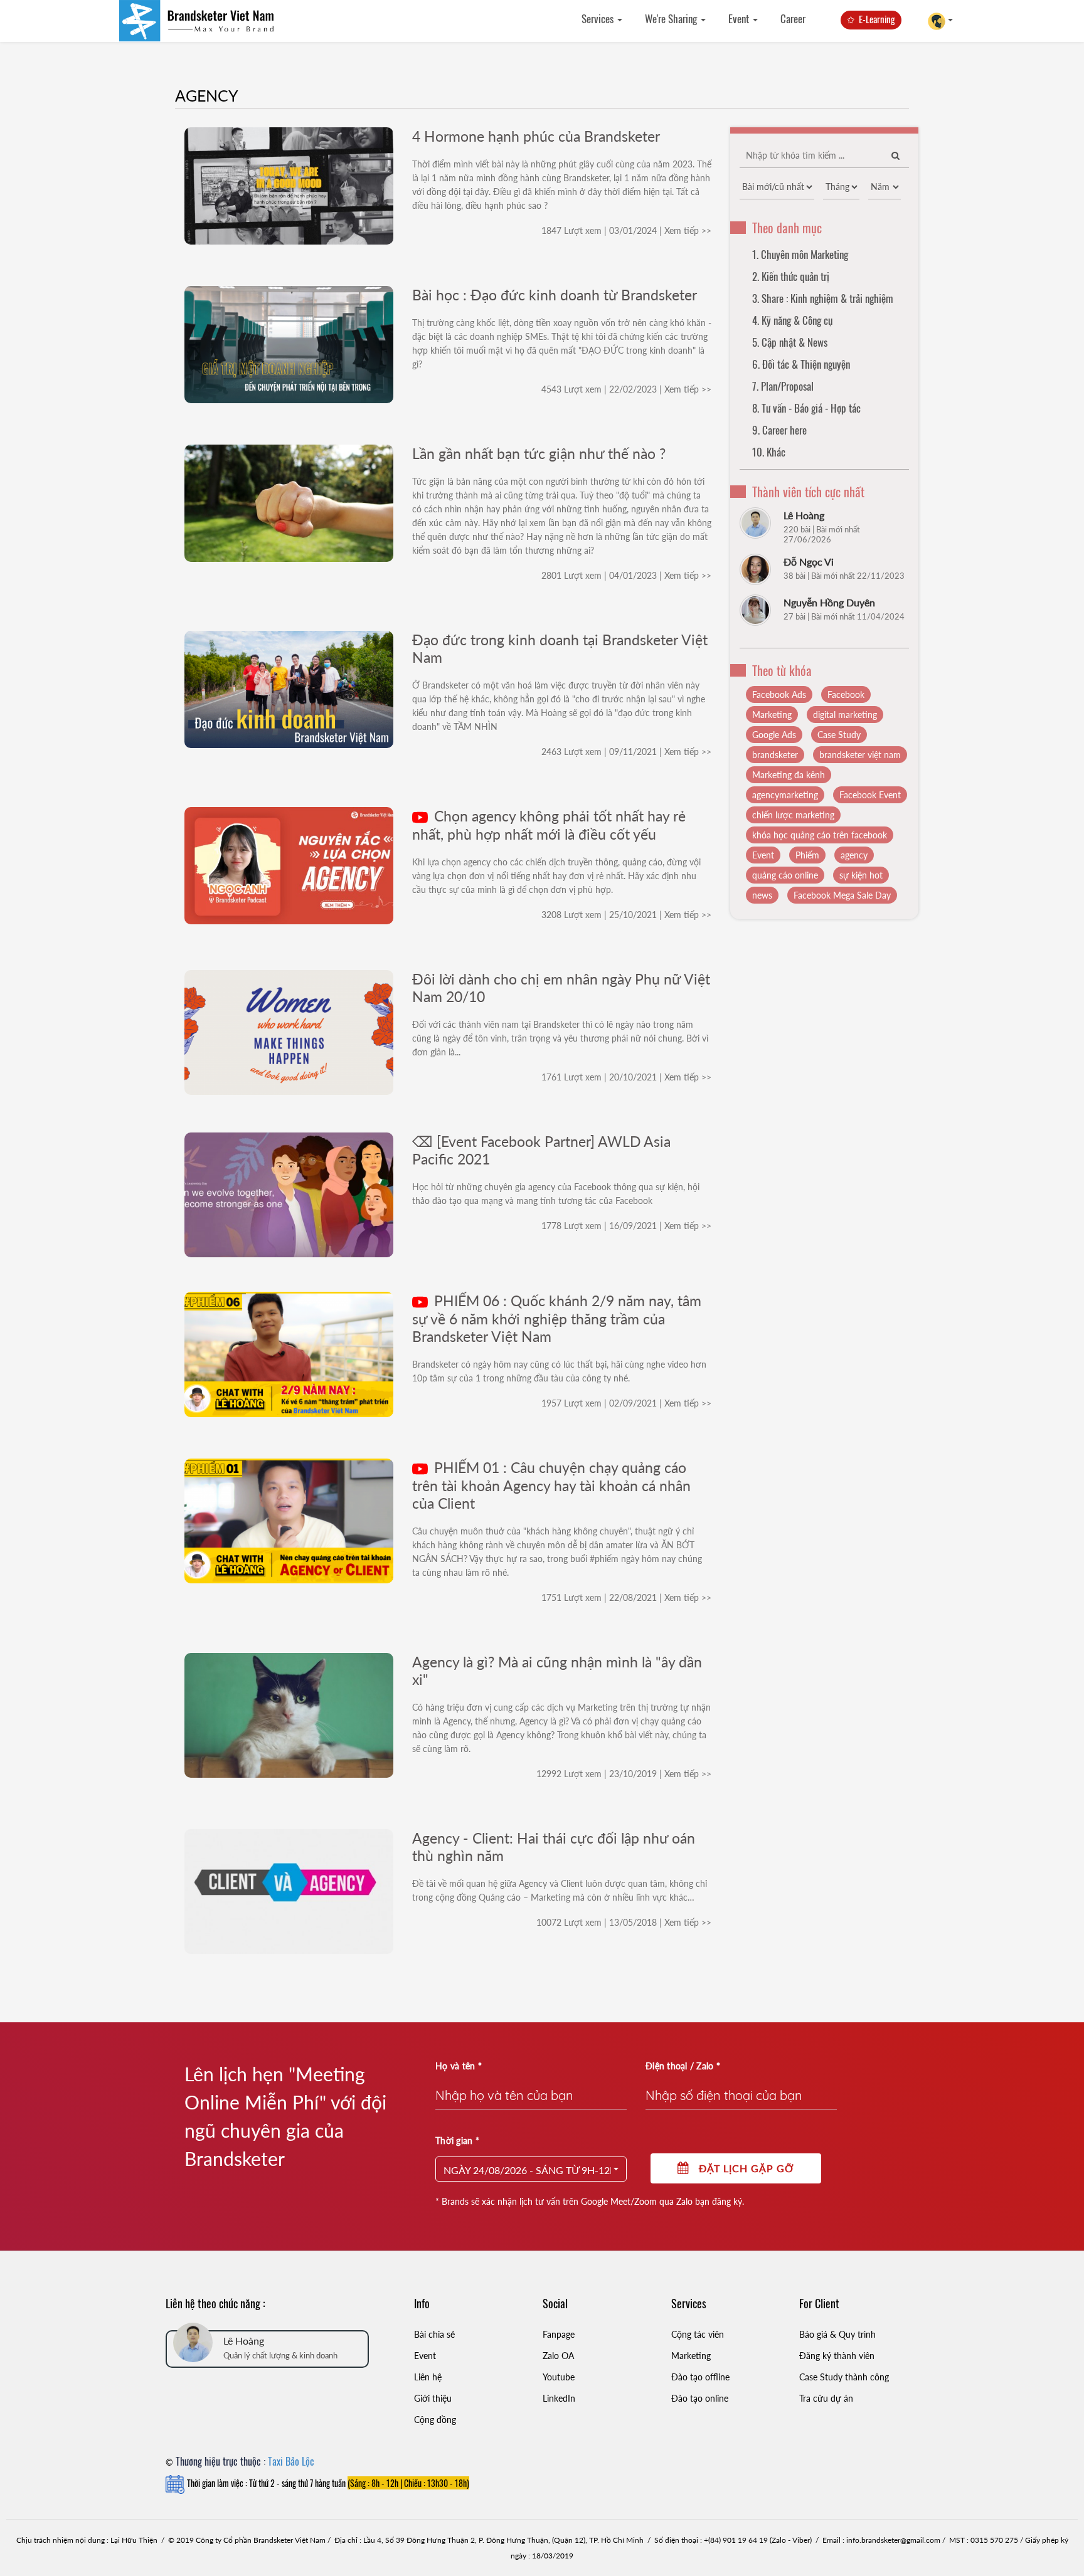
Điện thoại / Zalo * (683, 2066)
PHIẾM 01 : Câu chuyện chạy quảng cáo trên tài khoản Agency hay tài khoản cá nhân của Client (551, 1485)
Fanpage (559, 2334)
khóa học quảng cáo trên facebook (820, 835)
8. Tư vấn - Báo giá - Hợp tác (806, 408)
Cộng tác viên (698, 2334)
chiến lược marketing (793, 815)
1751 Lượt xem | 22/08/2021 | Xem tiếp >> (626, 1597)
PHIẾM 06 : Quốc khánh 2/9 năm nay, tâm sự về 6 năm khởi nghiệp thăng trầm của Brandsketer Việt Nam (557, 1318)
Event (740, 18)
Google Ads (774, 735)
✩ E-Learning (871, 19)
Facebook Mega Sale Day (842, 895)
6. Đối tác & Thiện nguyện (801, 364)
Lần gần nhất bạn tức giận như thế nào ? (539, 453)
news (762, 895)
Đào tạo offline (700, 2377)
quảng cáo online (785, 875)
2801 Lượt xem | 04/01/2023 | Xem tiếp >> (626, 575)
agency (854, 855)
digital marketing (845, 715)
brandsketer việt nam (860, 755)
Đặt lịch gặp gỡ (742, 2168)
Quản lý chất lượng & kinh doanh (280, 2355)
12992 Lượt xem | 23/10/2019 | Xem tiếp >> (624, 1774)
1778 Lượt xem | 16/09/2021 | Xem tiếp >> (626, 1226)
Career (793, 18)
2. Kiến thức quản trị (791, 276)
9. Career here (779, 430)
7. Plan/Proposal (783, 386)
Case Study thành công (844, 2377)
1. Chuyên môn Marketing (800, 254)
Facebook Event (870, 795)
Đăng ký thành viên (837, 2356)
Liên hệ (428, 2377)
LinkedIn (559, 2398)
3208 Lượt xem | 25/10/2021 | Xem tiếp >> (626, 915)
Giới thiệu (433, 2398)
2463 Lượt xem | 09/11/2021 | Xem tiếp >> (626, 752)
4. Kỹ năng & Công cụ (792, 320)
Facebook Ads (779, 694)
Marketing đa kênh (789, 775)
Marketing (772, 715)
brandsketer (775, 755)
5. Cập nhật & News (790, 342)
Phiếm (807, 855)
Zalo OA (558, 2356)
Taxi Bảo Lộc (291, 2461)
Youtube (559, 2377)
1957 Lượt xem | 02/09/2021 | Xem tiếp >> (626, 1403)
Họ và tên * (459, 2066)
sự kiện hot (861, 875)
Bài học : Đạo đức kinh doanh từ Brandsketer (555, 295)
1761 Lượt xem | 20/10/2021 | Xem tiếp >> (626, 1077)
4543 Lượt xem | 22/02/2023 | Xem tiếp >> (626, 389)
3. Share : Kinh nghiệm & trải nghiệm (823, 298)
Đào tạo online (700, 2398)
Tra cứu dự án (826, 2398)
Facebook (846, 694)
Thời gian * (457, 2141)
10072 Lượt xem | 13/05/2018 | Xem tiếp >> (624, 1922)
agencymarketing (785, 795)
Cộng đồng (435, 2420)
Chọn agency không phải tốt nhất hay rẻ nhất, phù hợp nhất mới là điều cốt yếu (549, 825)
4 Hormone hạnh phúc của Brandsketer (536, 136)
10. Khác (769, 452)
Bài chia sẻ (434, 2334)
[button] (531, 2169)
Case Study (839, 735)
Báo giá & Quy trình (837, 2334)
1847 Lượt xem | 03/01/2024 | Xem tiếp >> (626, 230)
